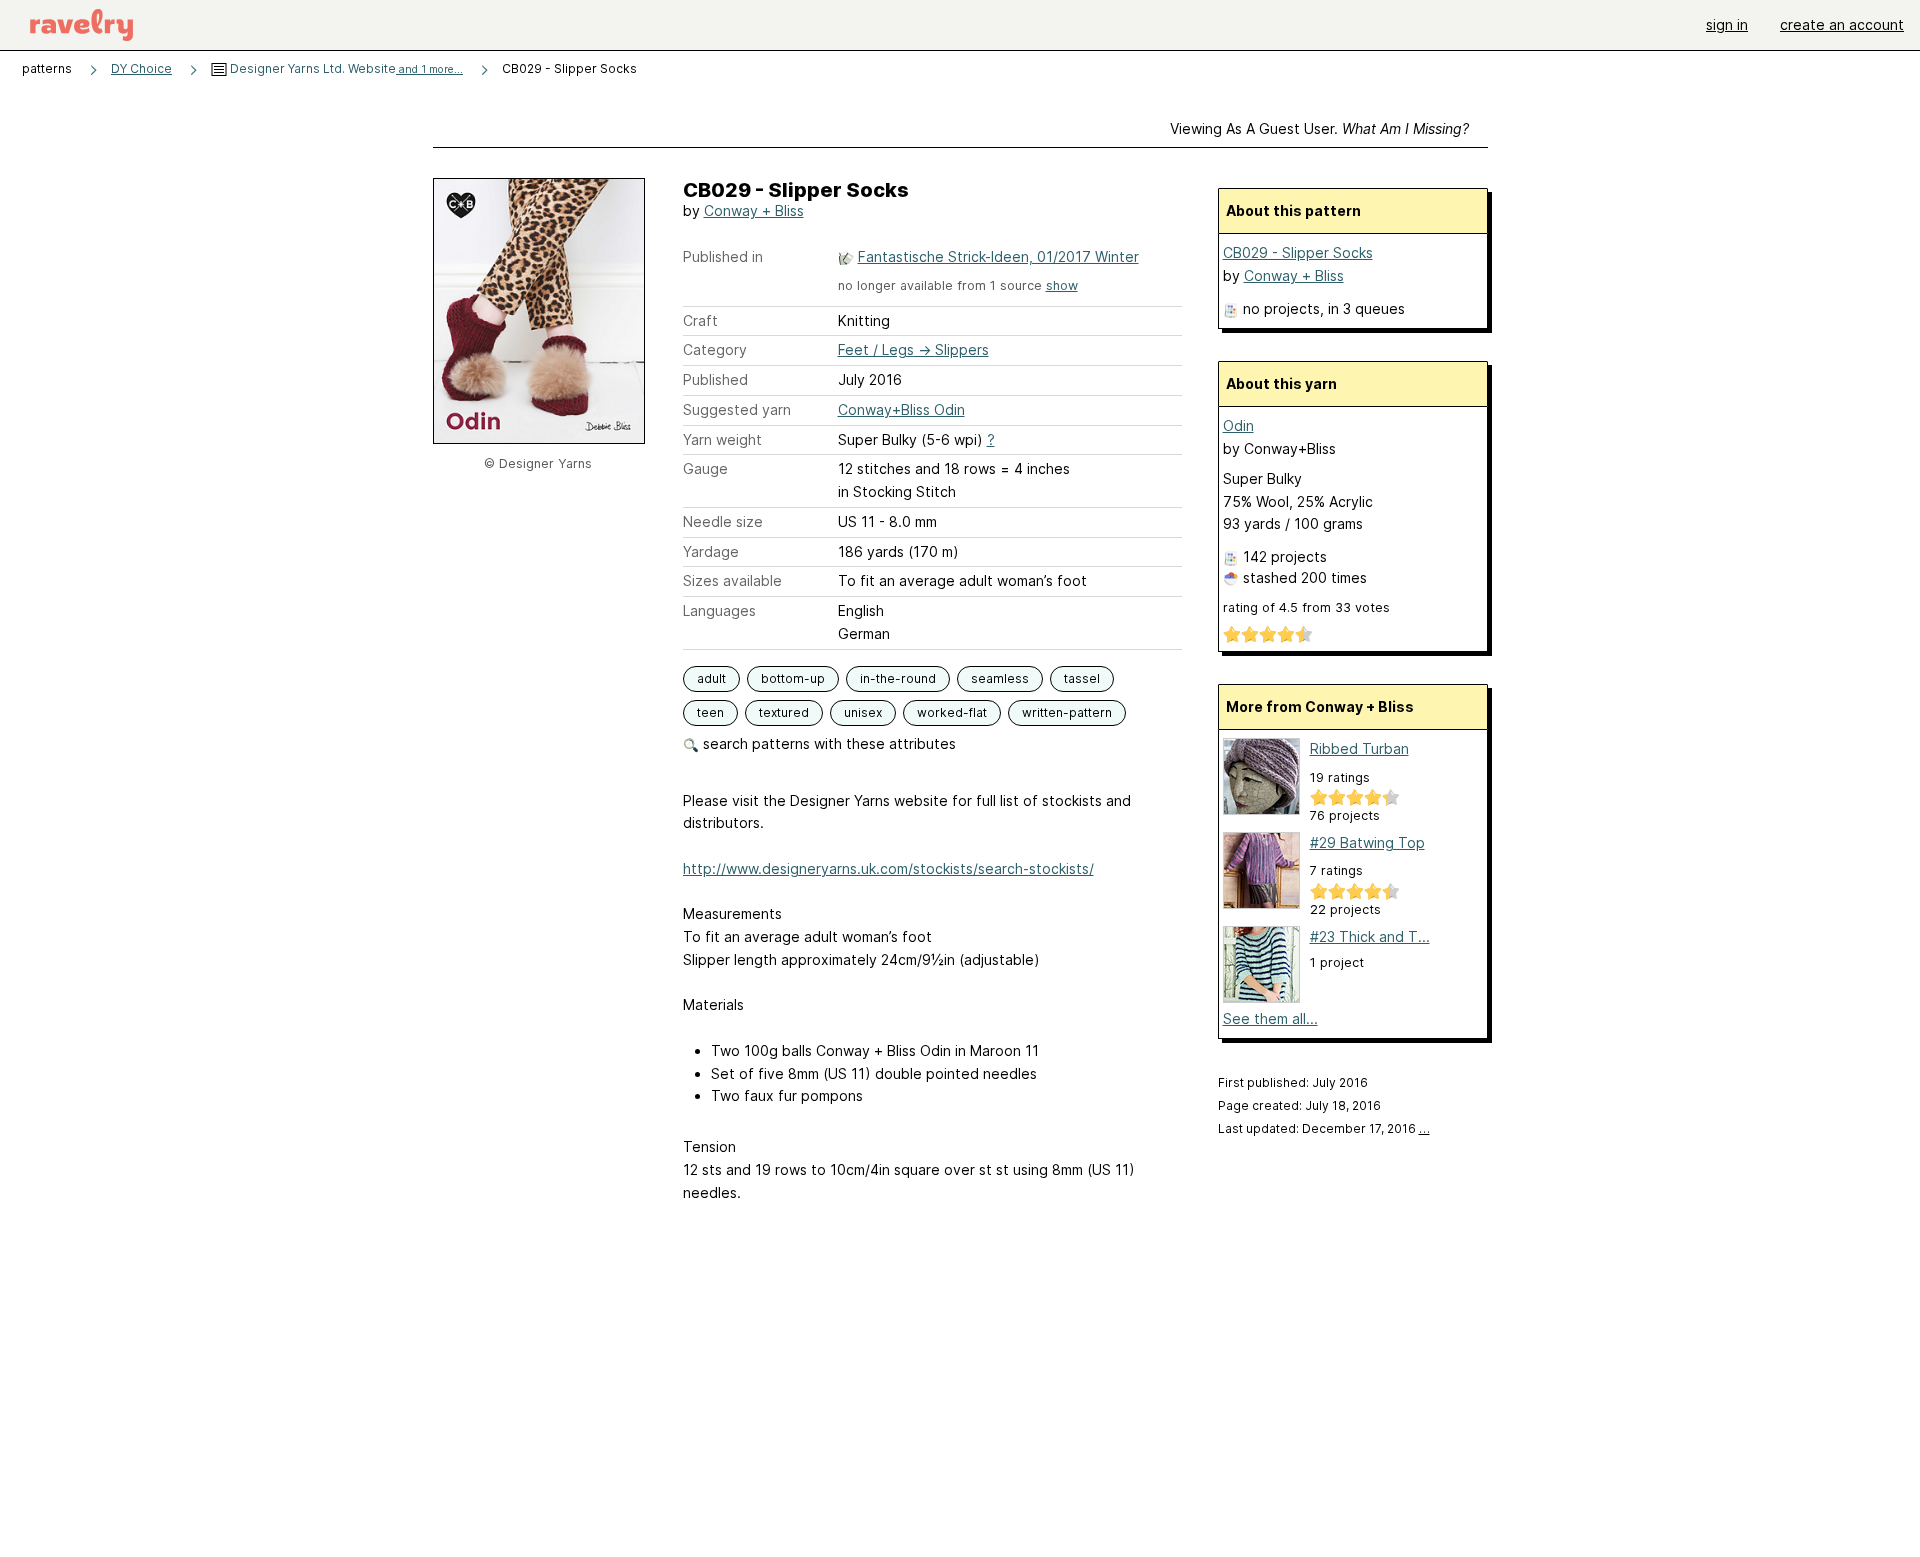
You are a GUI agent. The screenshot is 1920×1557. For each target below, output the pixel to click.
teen (710, 712)
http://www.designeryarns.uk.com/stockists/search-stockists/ (888, 868)
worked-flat (952, 712)
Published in (723, 256)
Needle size (723, 521)
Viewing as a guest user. (1319, 128)
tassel (1082, 678)
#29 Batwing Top (1367, 842)
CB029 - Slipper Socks (1298, 252)
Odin (1238, 425)
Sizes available (732, 580)
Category (715, 349)
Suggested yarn (737, 409)
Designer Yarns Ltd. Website (345, 68)
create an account (1842, 24)
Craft (700, 320)
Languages (719, 610)
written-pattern (1067, 712)
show (1062, 285)
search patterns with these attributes (827, 743)
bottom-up (793, 678)
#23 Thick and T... (1370, 936)
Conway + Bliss (754, 210)
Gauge (705, 468)
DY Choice (141, 68)
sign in (1727, 24)
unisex (863, 712)
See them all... (1270, 1018)
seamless (1000, 678)
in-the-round (898, 678)
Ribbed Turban (1359, 748)
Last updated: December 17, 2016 (1324, 1128)
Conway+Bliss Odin (901, 409)
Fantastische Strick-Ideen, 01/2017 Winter (998, 256)
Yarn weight (722, 439)
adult (711, 678)
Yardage (711, 551)
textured (784, 712)
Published (715, 379)
